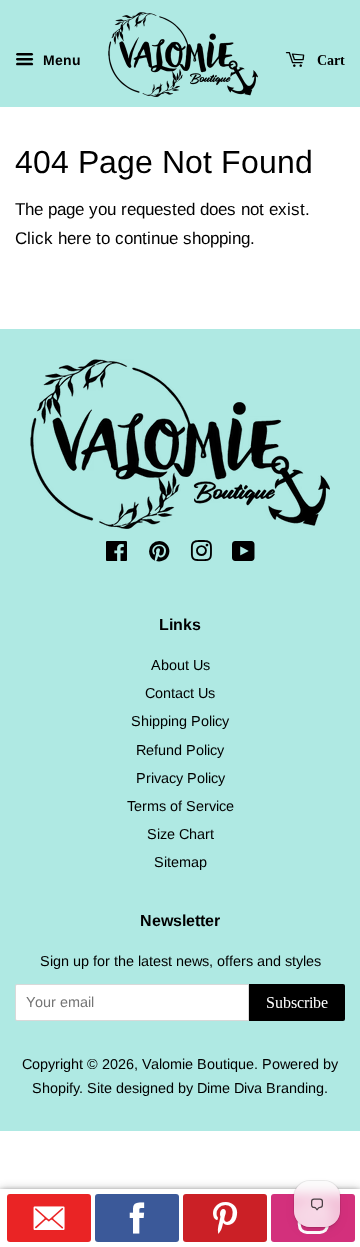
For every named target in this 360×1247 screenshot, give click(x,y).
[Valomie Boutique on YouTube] (243, 555)
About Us (180, 665)
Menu (60, 60)
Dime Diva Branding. (262, 1088)
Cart (329, 60)
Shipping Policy (180, 721)
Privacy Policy (180, 778)
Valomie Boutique (198, 1064)
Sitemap (180, 862)
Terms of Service (180, 806)
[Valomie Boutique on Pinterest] (159, 555)
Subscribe (297, 1002)
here (74, 238)
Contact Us (180, 693)
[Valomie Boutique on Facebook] (116, 555)
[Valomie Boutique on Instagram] (201, 555)
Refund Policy (180, 750)
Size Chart (180, 834)
